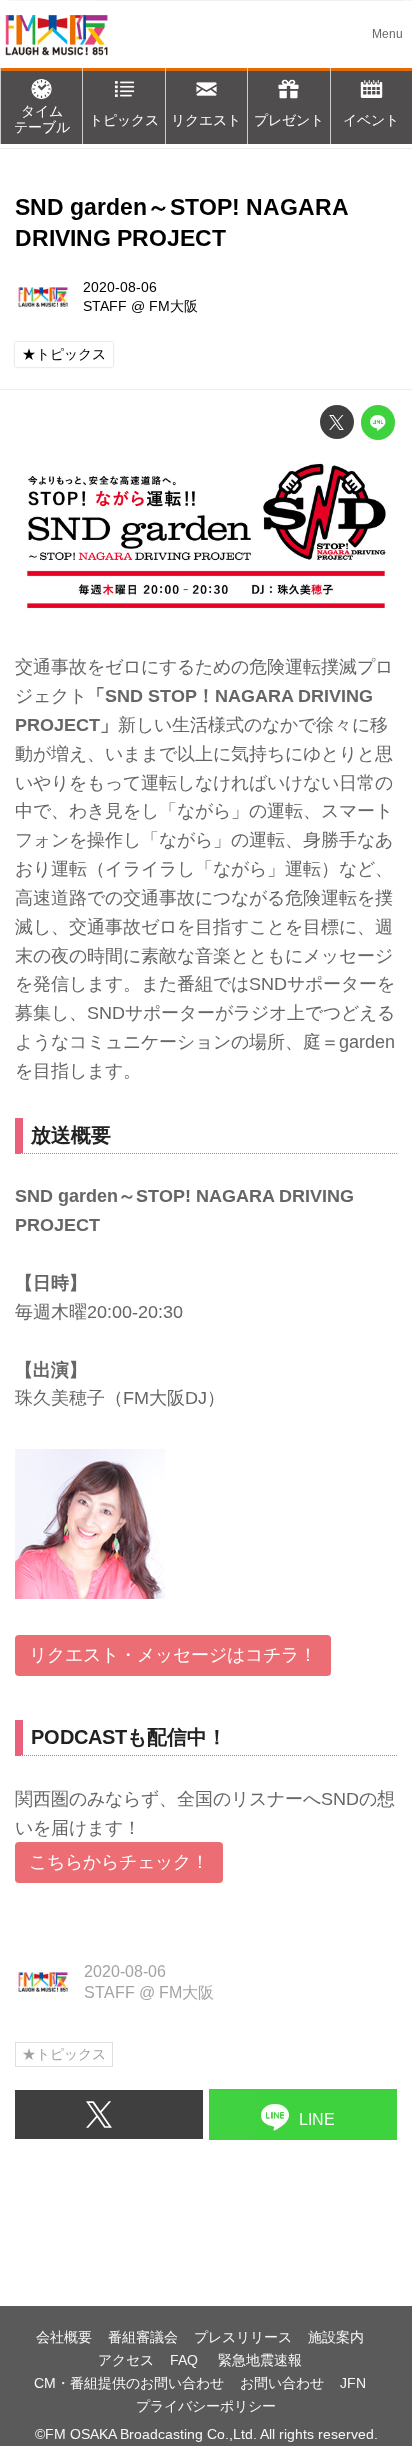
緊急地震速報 (260, 2360)
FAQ (186, 2360)
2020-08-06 (120, 287)
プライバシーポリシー (206, 2406)
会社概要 (64, 2337)
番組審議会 (143, 2337)
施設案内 (336, 2337)
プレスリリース (243, 2337)
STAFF (105, 306)
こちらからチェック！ (119, 1862)
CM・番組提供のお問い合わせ (129, 2383)
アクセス (126, 2360)
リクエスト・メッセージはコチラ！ (173, 1655)
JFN (353, 2383)
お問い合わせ (282, 2383)
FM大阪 (173, 306)
